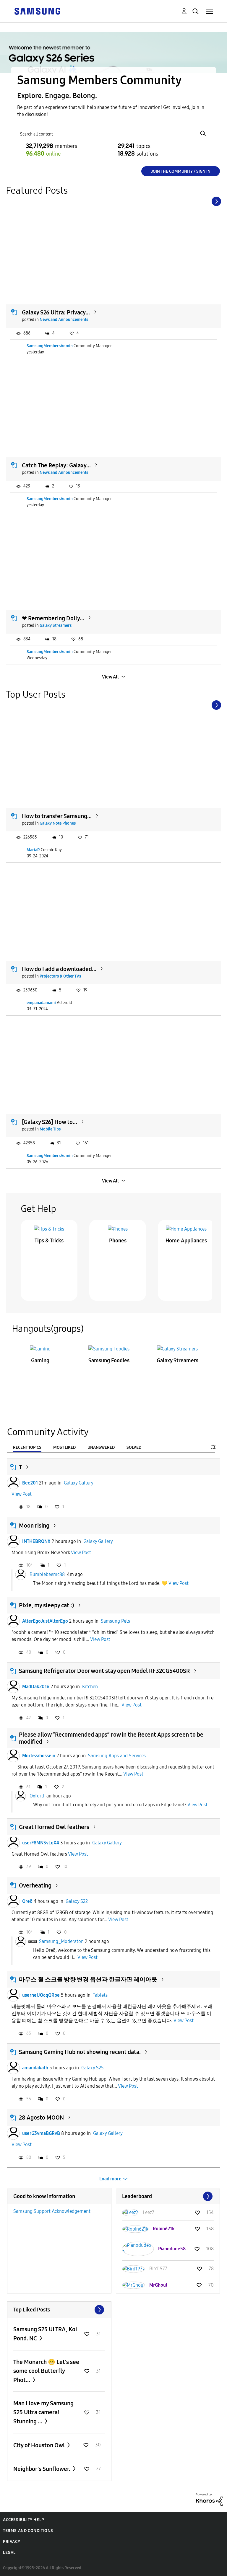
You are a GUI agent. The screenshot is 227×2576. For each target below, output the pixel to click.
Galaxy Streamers (56, 625)
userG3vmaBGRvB (41, 2133)
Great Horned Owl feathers (54, 1827)
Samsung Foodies (109, 1360)
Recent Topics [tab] (27, 1447)
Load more (110, 2179)
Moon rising (34, 1526)
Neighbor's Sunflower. (42, 2469)
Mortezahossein (39, 1756)
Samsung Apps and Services (117, 1756)
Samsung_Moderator (61, 1941)
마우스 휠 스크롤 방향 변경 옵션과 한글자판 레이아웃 (88, 1979)
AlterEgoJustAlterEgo (45, 1621)
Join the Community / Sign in (181, 171)
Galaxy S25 (93, 2068)
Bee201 (30, 1483)
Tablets (100, 1995)
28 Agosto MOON (41, 2117)
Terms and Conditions (28, 2531)
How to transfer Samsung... (57, 816)
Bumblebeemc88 (47, 1574)
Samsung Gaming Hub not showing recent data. (80, 2052)
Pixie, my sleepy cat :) (47, 1605)
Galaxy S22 (77, 1901)
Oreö (27, 1901)
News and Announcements (64, 320)
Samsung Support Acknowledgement (52, 2211)
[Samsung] (37, 11)
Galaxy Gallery (79, 1483)
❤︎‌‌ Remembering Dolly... (53, 618)
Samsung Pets (115, 1621)
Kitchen (90, 1687)
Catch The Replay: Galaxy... (56, 465)
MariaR (33, 850)
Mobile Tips (50, 1129)
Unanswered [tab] (101, 1447)
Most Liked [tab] (64, 1447)
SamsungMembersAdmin (50, 346)
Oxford (37, 1796)
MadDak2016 (36, 1687)
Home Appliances (186, 1241)
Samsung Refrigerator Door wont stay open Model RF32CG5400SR (104, 1671)
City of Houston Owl (40, 2445)
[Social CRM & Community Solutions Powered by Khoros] (209, 2499)
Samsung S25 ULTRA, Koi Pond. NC (45, 2334)
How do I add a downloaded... (59, 969)
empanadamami (41, 1003)
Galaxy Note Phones (58, 823)
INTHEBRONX (36, 1541)
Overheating (35, 1885)
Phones (118, 1241)
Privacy (12, 2542)
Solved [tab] (134, 1447)
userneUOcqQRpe (41, 1995)
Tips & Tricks (49, 1241)
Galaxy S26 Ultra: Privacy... (56, 312)
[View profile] (13, 1483)
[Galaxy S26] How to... (50, 1122)
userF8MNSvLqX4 (41, 1843)
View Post (22, 1494)
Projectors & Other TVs (60, 976)
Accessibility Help (23, 2520)
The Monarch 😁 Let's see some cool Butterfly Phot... (46, 2371)
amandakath (35, 2068)
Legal (9, 2553)
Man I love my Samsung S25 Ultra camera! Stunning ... (43, 2412)
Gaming (40, 1360)
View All (110, 677)
